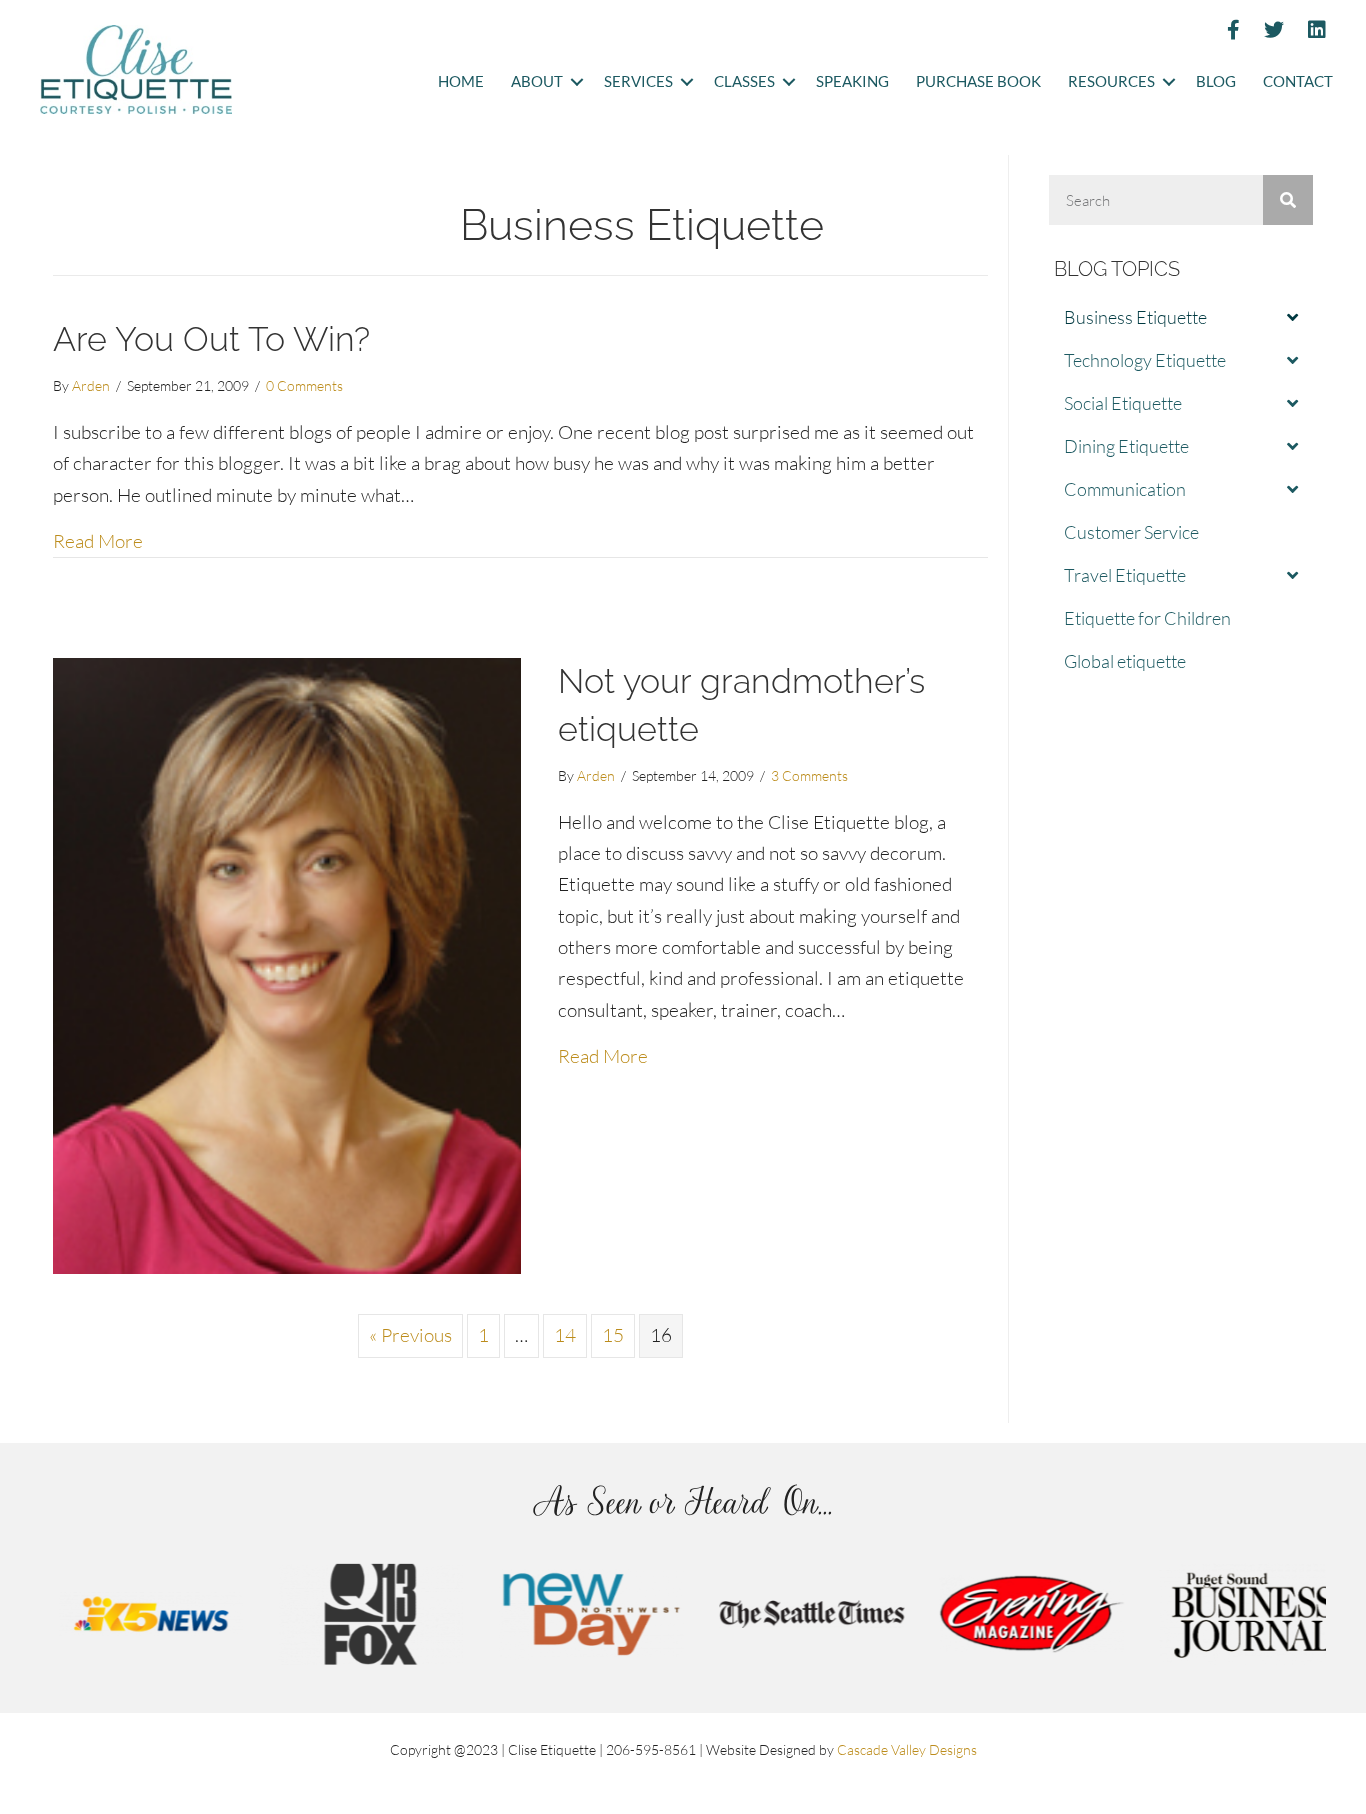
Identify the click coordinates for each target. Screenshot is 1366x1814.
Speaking (852, 81)
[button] (576, 82)
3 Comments (809, 775)
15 (613, 1335)
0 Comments (304, 385)
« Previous (410, 1335)
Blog (1216, 81)
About (537, 81)
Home (461, 81)
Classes (744, 81)
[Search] (1288, 200)
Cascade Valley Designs (907, 1749)
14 (565, 1335)
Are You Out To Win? (211, 339)
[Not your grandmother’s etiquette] (287, 964)
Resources (1111, 81)
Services (638, 81)
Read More (98, 540)
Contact (1298, 81)
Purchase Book (978, 81)
